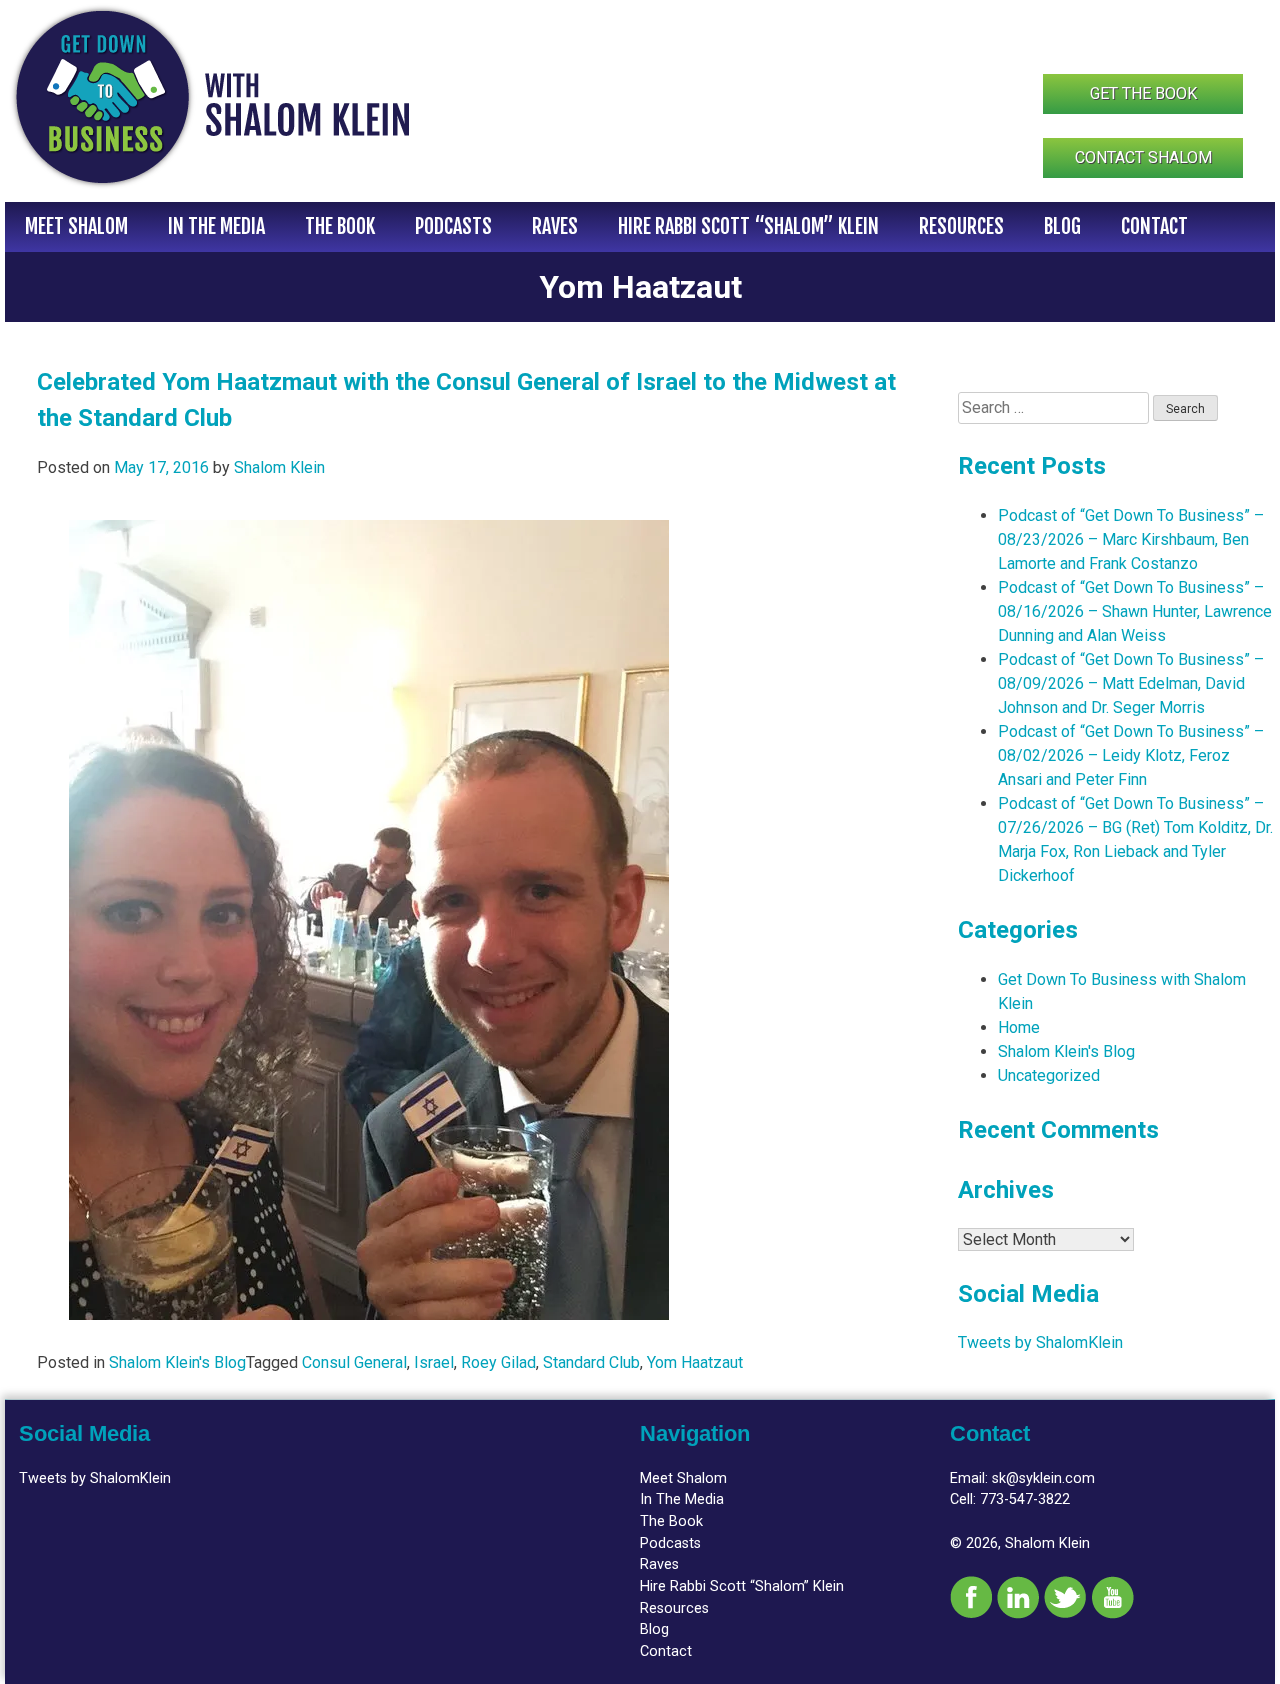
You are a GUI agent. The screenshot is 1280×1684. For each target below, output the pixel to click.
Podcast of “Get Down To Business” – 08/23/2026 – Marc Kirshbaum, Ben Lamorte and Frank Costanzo (1131, 539)
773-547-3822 (1025, 1499)
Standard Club (591, 1362)
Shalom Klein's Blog (177, 1362)
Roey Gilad (498, 1362)
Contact (1154, 226)
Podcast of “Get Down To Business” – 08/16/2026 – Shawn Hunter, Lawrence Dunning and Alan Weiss (1135, 611)
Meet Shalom (76, 226)
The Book (340, 226)
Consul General (354, 1362)
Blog (1062, 226)
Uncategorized (1049, 1075)
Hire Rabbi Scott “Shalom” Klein (748, 226)
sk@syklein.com (1043, 1478)
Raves (555, 226)
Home (1019, 1027)
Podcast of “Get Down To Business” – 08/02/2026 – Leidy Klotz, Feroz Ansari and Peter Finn (1131, 755)
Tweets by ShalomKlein (1040, 1342)
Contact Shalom (1143, 157)
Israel (434, 1362)
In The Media (216, 226)
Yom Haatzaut (695, 1362)
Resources (961, 226)
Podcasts (453, 226)
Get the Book (1143, 93)
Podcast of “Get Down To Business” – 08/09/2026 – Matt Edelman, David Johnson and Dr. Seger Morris (1131, 683)
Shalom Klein (279, 467)
